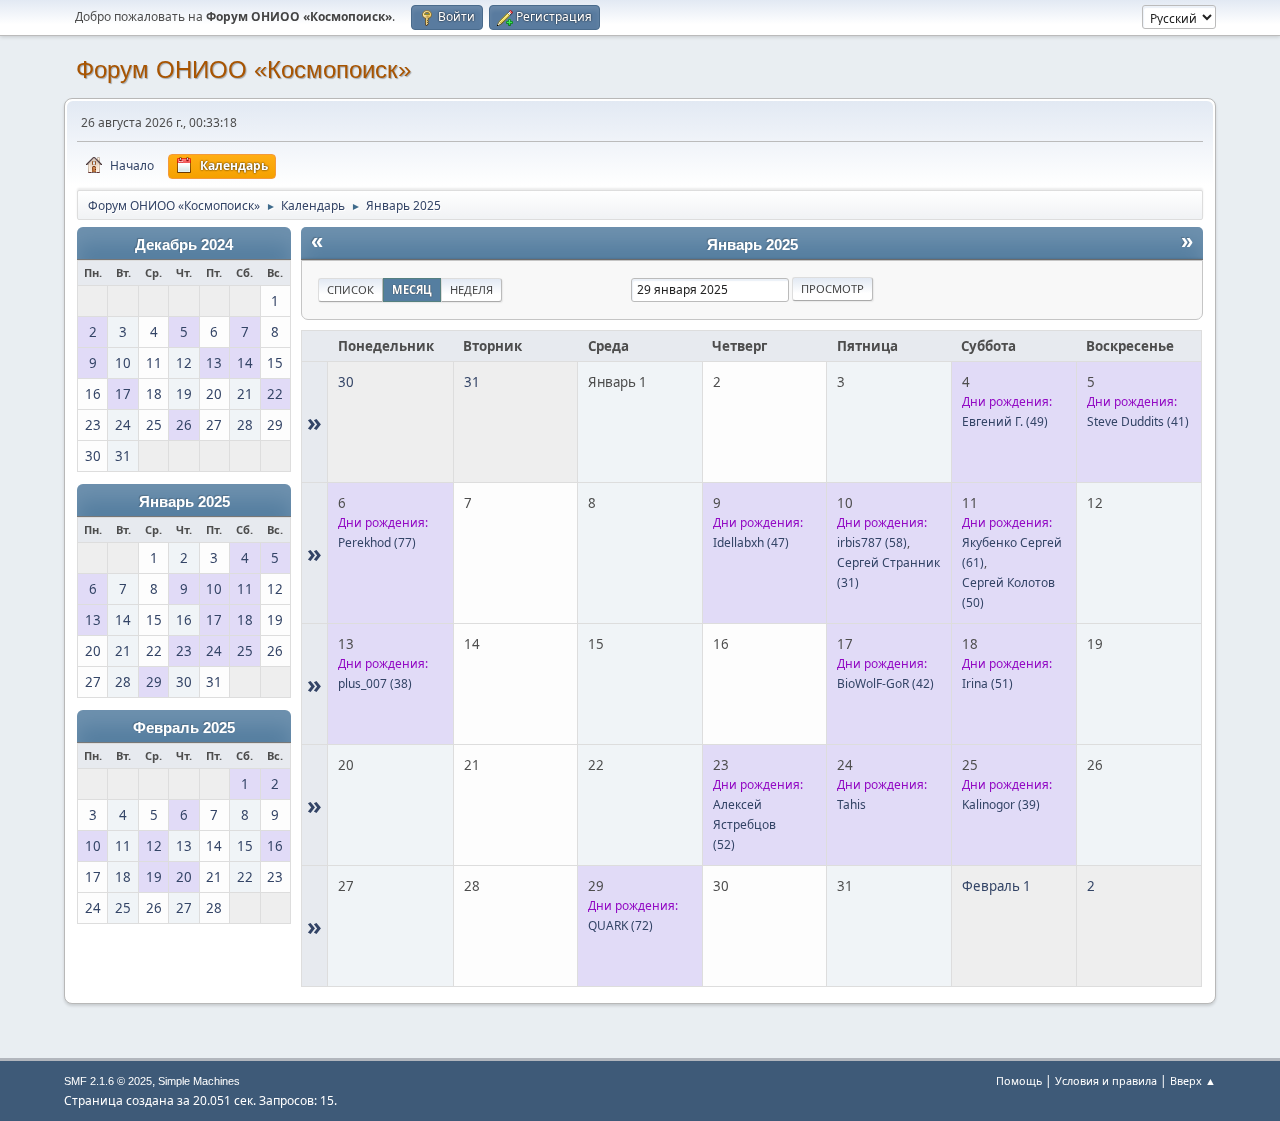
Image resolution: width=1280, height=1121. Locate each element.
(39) (1001, 804)
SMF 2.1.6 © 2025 (108, 1081)
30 (346, 382)
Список (350, 289)
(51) (987, 683)
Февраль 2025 (184, 728)
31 (472, 382)
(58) (872, 542)
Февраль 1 (996, 886)
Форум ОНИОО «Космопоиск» (243, 69)
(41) (1138, 421)
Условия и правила (1106, 1080)
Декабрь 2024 (184, 245)
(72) (620, 925)
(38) (375, 683)
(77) (377, 542)
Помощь (1019, 1080)
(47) (751, 542)
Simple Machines (199, 1081)
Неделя (471, 289)
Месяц (412, 289)
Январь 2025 (184, 502)
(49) (1005, 421)
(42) (885, 683)
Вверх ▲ (1193, 1080)
